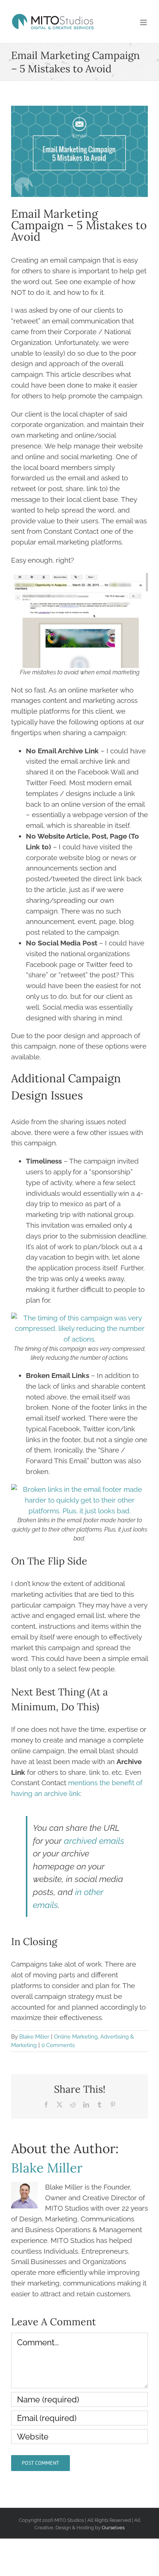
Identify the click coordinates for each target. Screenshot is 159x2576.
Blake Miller (34, 2037)
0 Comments (58, 2045)
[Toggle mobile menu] (144, 22)
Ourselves (113, 2527)
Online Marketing (76, 2037)
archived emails (94, 1841)
